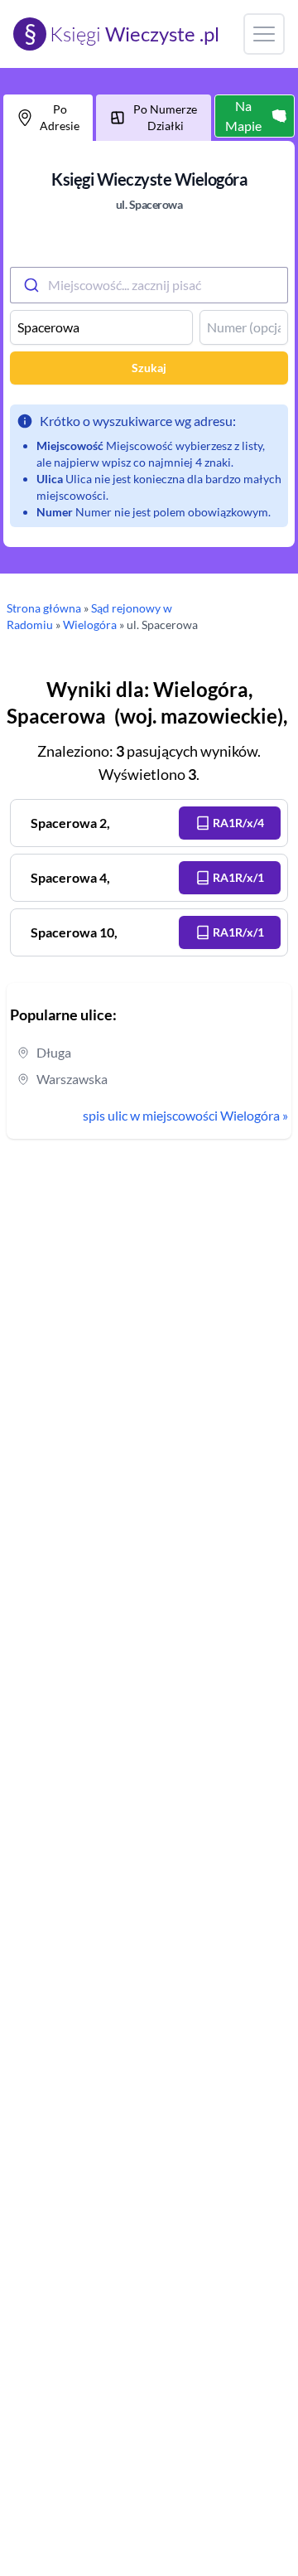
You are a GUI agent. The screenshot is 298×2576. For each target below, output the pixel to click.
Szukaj (149, 368)
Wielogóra (90, 625)
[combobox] (149, 285)
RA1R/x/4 (238, 823)
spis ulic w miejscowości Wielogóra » (185, 1115)
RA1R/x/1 (238, 877)
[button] (230, 823)
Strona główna (44, 608)
